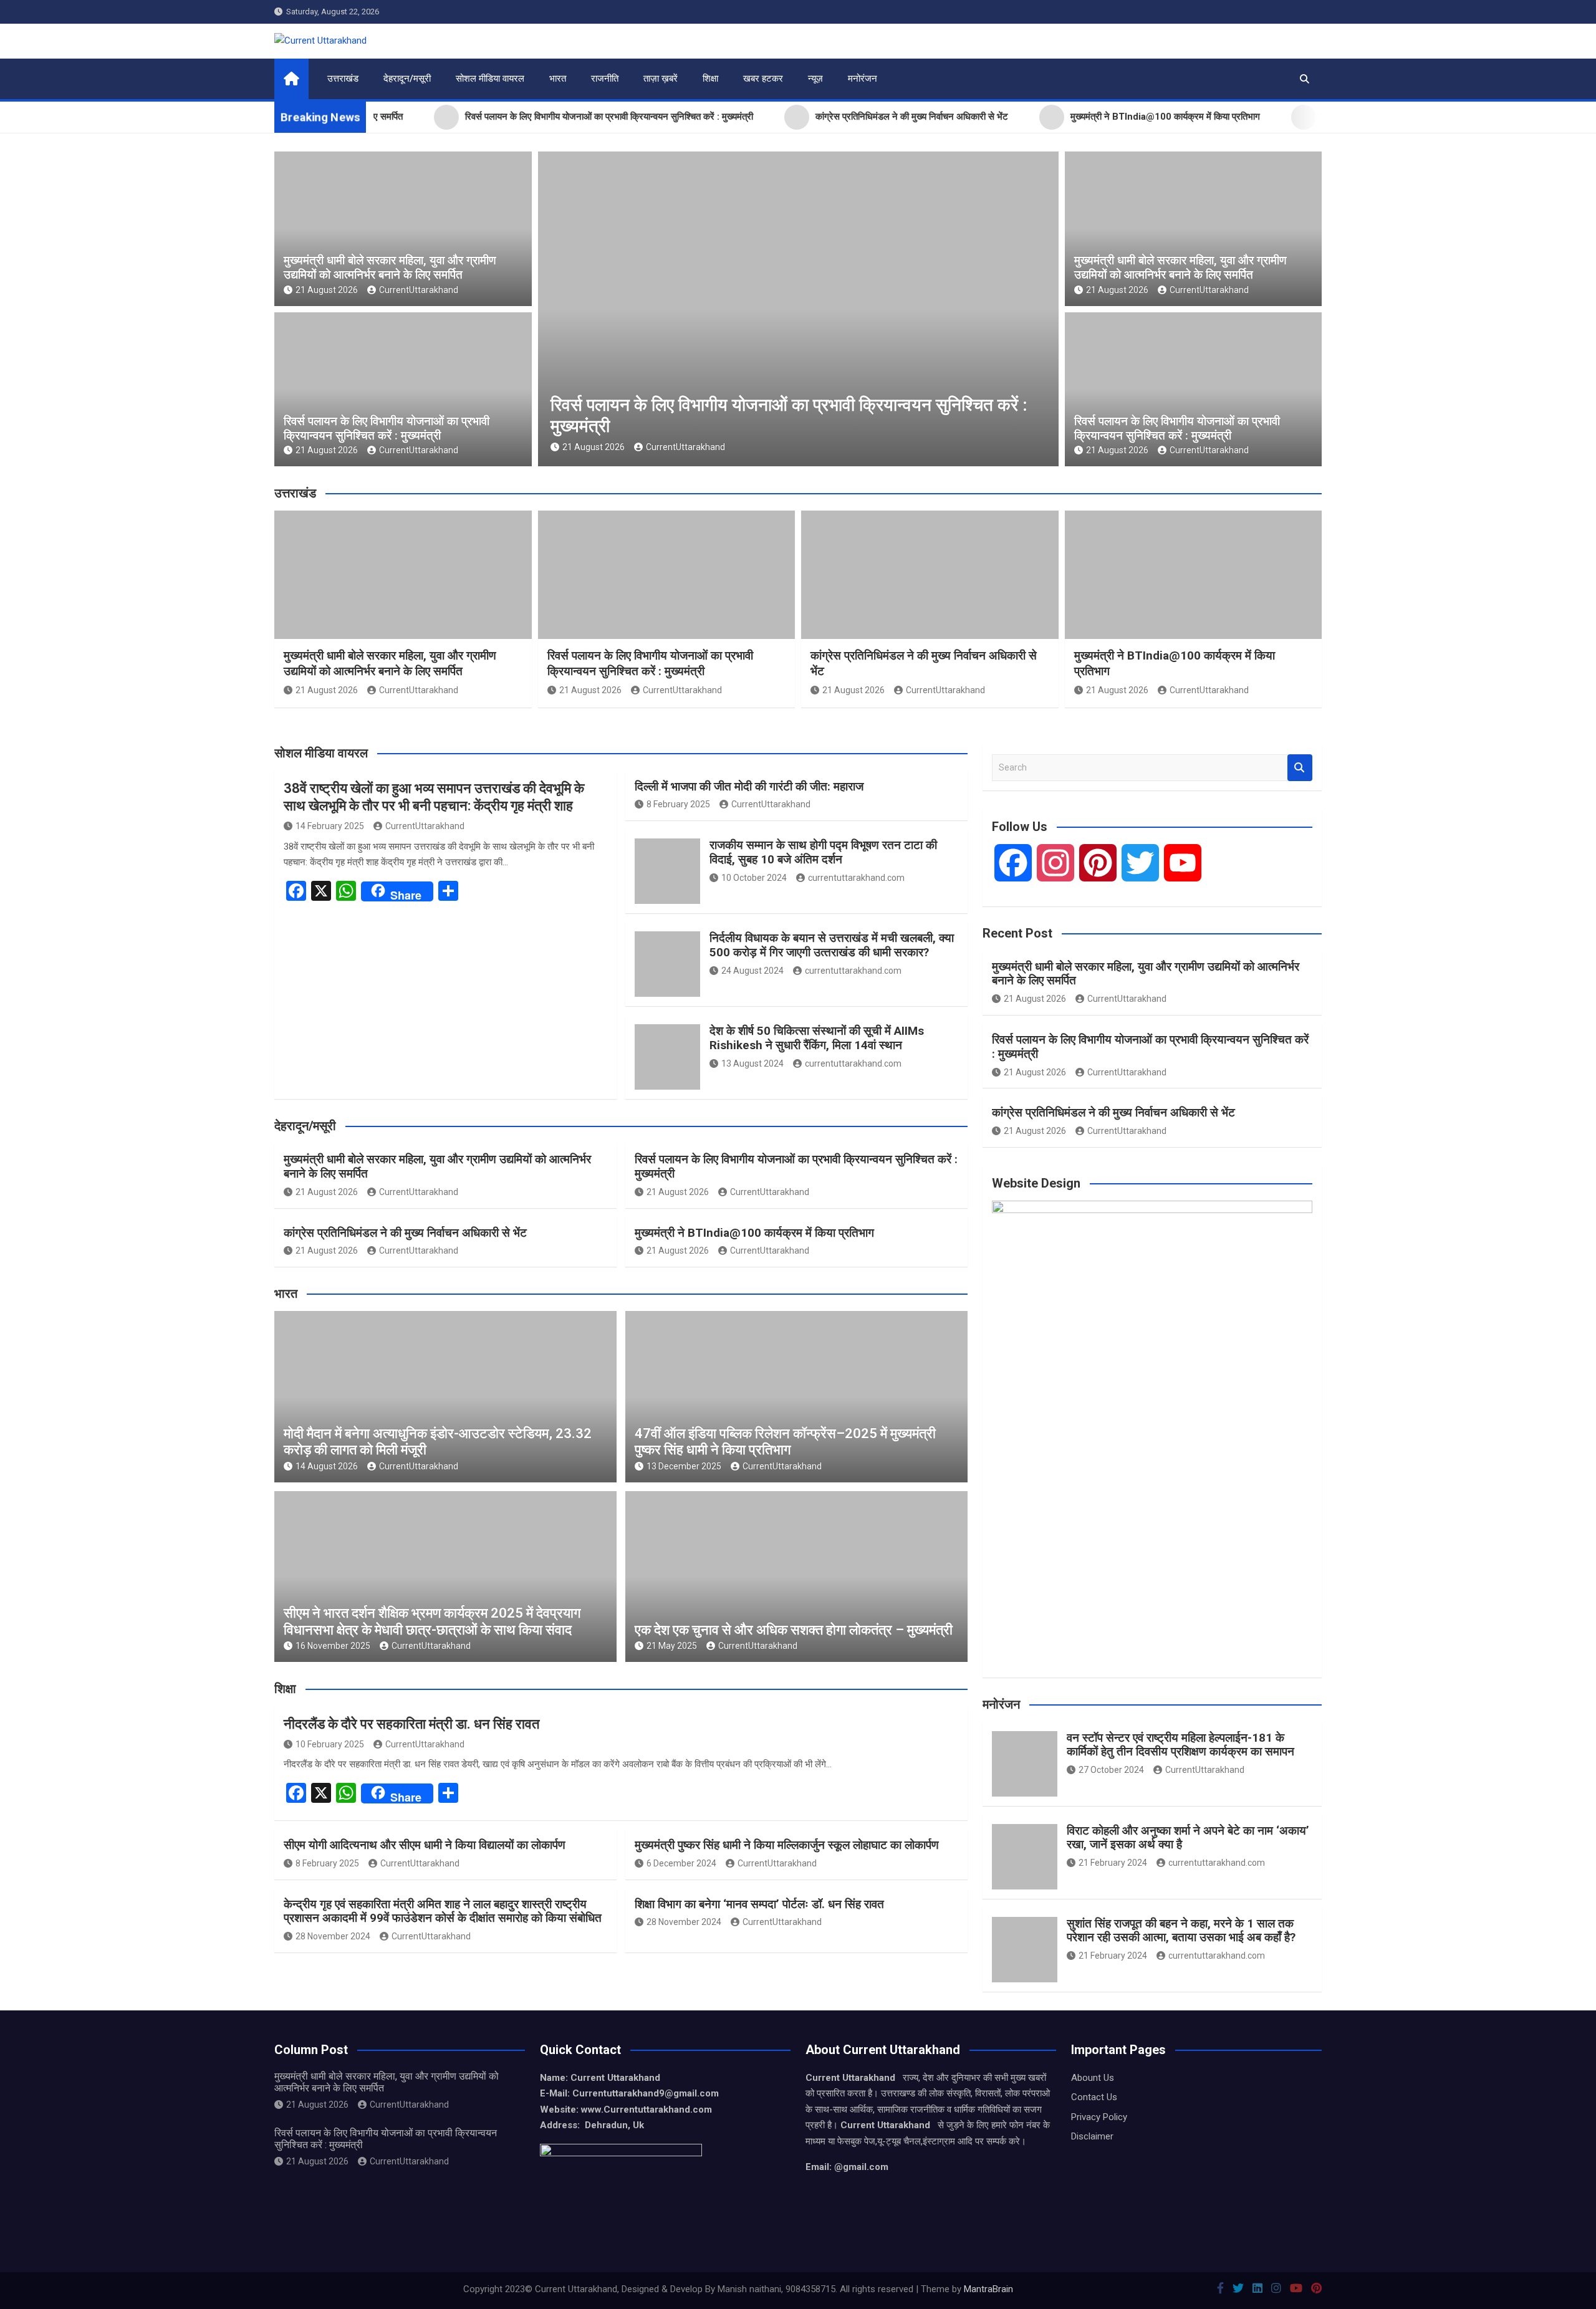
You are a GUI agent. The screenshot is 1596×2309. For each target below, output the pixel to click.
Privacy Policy (1099, 2117)
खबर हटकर (763, 79)
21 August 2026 (327, 290)
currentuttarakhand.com (856, 878)
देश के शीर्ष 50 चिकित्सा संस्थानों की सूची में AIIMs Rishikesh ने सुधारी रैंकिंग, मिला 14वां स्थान (817, 1038)
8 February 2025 (678, 804)
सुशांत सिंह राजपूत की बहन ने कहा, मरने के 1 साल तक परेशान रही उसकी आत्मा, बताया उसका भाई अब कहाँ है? (1181, 1931)
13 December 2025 (684, 1466)
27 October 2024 (1111, 1770)
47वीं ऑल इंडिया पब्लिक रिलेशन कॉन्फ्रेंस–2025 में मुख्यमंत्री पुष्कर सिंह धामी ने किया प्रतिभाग (785, 1442)
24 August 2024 (752, 971)
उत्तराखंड (343, 79)
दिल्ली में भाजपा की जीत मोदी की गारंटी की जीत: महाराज (749, 786)
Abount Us (1093, 2078)
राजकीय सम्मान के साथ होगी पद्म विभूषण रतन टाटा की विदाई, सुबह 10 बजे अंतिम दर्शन (823, 852)
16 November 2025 (333, 1646)
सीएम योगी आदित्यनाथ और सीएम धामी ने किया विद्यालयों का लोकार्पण (425, 1845)
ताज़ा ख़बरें (661, 79)
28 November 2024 (333, 1936)
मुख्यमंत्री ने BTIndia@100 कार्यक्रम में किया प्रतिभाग (754, 1233)
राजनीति (605, 79)
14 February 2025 (330, 826)
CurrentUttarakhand (419, 290)
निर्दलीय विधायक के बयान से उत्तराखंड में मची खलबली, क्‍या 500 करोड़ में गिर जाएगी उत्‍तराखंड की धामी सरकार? (832, 945)
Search (1300, 768)
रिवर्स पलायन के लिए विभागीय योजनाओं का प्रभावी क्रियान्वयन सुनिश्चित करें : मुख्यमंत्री (387, 428)
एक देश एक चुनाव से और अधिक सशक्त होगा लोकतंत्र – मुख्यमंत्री (794, 1630)
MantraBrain (988, 2289)
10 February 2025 (330, 1744)
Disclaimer (1092, 2136)
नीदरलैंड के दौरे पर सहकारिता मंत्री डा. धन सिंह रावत (411, 1724)
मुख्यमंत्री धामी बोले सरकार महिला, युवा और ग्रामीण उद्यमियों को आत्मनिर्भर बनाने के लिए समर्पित (390, 267)
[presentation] (547, 312)
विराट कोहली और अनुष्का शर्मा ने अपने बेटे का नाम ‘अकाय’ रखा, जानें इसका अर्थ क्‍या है (1188, 1838)
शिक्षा (710, 79)
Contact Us (1094, 2097)
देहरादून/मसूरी (407, 79)
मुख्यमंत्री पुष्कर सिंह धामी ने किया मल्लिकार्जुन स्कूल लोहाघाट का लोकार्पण (787, 1845)
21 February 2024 (1113, 1863)
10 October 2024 (754, 878)
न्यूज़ (815, 79)
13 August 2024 (752, 1063)
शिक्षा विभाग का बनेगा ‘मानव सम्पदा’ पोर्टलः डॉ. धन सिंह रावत (759, 1904)
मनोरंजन (863, 79)
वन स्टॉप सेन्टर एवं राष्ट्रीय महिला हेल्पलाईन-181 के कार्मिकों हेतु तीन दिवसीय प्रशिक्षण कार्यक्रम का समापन (1180, 1745)
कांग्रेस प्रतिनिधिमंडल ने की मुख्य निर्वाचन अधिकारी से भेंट (405, 1233)
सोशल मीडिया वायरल (490, 79)
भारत (558, 79)
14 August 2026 (327, 1466)
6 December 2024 (681, 1863)
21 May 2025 (672, 1646)
